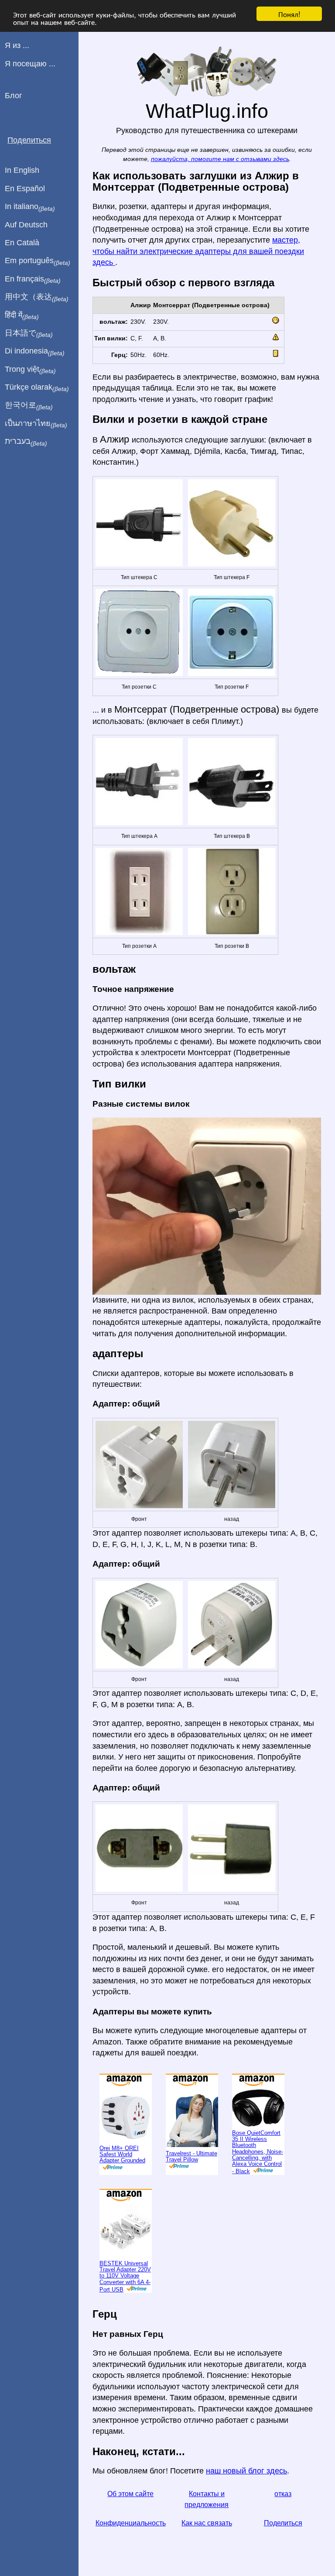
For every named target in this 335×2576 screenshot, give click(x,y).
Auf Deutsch (26, 225)
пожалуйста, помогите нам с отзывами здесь (220, 159)
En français (33, 279)
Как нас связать (207, 2523)
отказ (283, 2494)
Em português (38, 261)
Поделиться (283, 2523)
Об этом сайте (130, 2494)
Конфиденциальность (131, 2523)
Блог (14, 96)
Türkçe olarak (37, 388)
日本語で (29, 333)
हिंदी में (22, 316)
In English (22, 170)
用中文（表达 (37, 297)
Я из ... (17, 45)
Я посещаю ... (30, 64)
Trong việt (30, 370)
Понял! (289, 14)
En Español (25, 189)
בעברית (26, 442)
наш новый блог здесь (246, 2471)
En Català (22, 243)
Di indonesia (35, 351)
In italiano (30, 207)
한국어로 (29, 405)
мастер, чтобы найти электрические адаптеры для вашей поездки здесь (198, 251)
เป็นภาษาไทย (36, 424)
